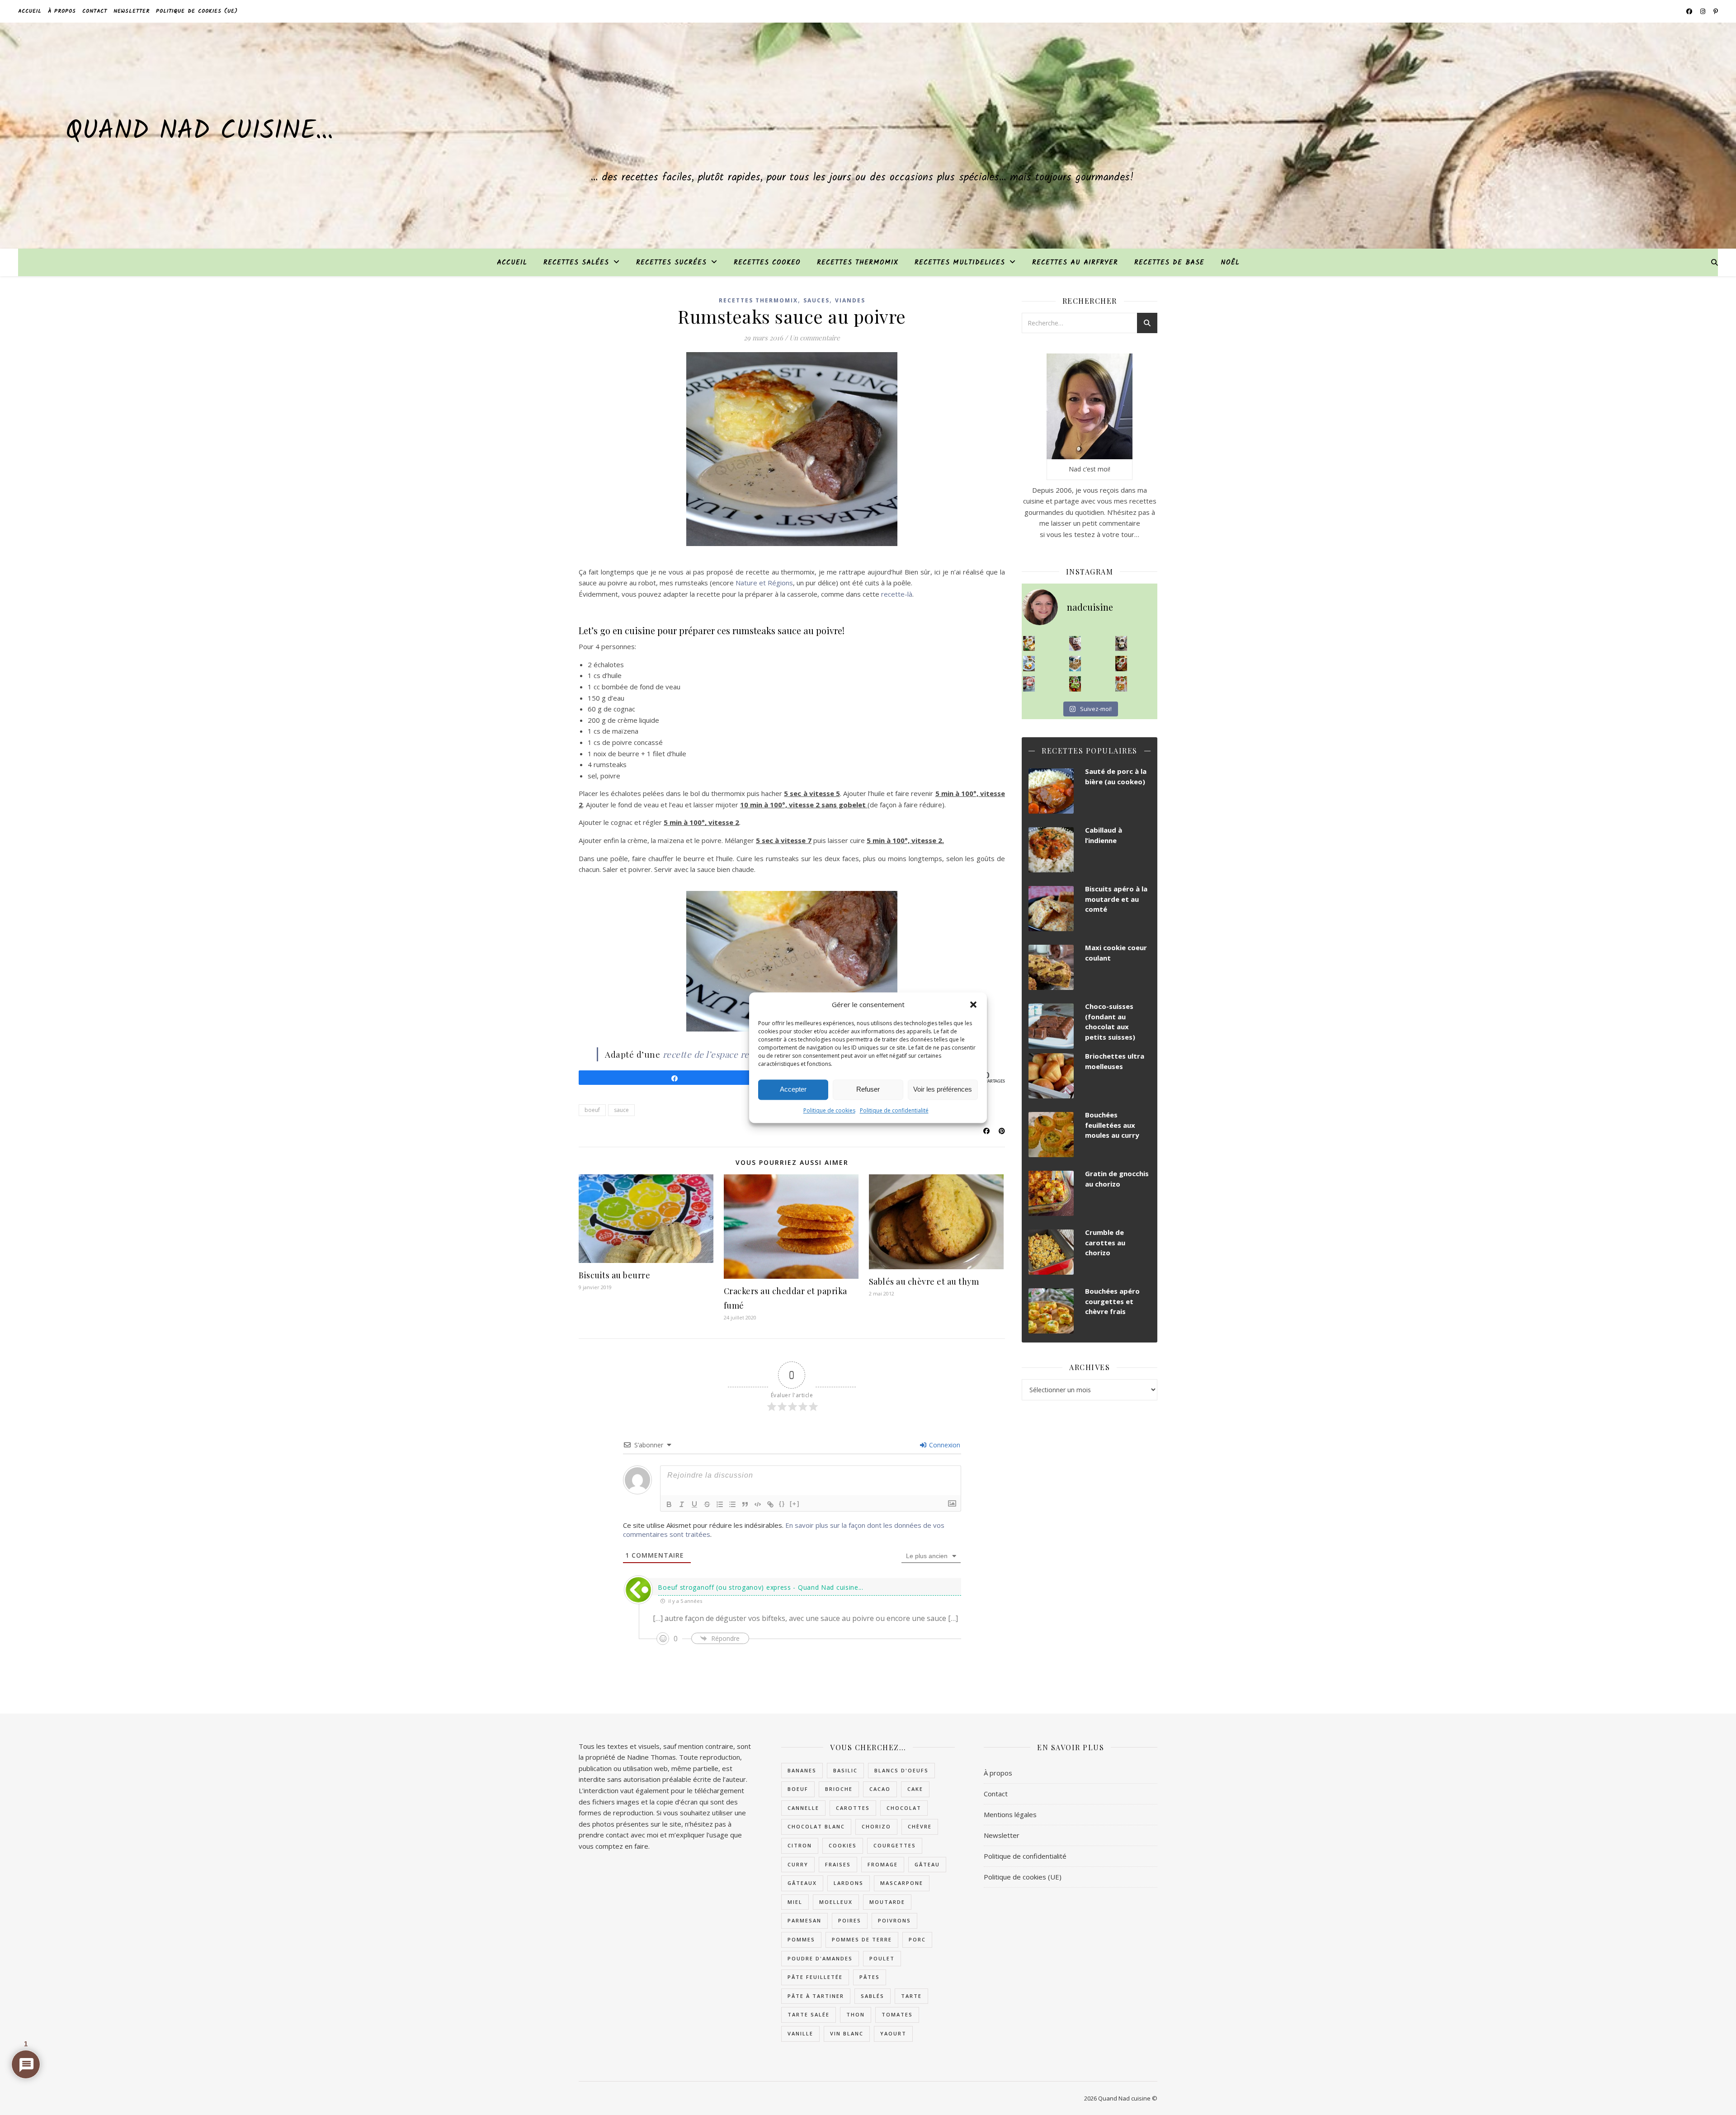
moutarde (887, 1902)
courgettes (895, 1845)
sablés (873, 1996)
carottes (853, 1808)
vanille (800, 2033)
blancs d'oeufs (901, 1770)
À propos (62, 11)
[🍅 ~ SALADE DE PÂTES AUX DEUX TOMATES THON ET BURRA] (1121, 684)
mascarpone (902, 1883)
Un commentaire (815, 338)
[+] (795, 1504)
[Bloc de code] (758, 1504)
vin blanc (847, 2033)
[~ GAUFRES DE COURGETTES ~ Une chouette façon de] (1029, 664)
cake (915, 1789)
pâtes (870, 1977)
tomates (897, 2014)
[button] (973, 1004)
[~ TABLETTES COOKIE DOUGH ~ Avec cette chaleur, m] (1075, 664)
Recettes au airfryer (1075, 263)
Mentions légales (1010, 1814)
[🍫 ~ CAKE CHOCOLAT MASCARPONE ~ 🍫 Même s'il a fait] (1075, 644)
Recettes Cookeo (767, 263)
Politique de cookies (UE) (197, 11)
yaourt (893, 2033)
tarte (911, 1996)
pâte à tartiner (816, 1996)
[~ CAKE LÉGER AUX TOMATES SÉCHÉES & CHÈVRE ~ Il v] (1029, 644)
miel (795, 1902)
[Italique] (682, 1504)
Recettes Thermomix (858, 263)
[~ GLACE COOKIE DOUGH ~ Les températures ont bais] (1121, 644)
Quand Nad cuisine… (199, 132)
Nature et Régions (764, 583)
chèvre (920, 1826)
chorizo (876, 1826)
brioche (839, 1789)
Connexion (944, 1445)
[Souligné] (694, 1504)
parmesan (804, 1920)
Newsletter (132, 11)
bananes (802, 1770)
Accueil (30, 11)
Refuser (868, 1089)
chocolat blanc (816, 1826)
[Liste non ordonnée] (732, 1504)
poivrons (894, 1920)
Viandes (850, 300)
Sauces (816, 300)
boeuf (592, 1110)
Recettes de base (1169, 263)
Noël (1230, 263)
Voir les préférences (943, 1089)
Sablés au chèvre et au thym (924, 1281)
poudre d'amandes (820, 1958)
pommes (801, 1939)
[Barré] (707, 1504)
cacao (880, 1789)
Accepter (793, 1089)
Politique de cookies (829, 1110)
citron (800, 1845)
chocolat (904, 1808)
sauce (621, 1110)
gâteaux (802, 1883)
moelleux (836, 1902)
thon (856, 2014)
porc (917, 1939)
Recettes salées (576, 263)
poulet (882, 1958)
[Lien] (770, 1504)
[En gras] (669, 1504)
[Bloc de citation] (745, 1504)
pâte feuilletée (815, 1977)
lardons (849, 1883)
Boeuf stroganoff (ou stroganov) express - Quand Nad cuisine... (760, 1587)
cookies (843, 1845)
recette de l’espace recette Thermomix (741, 1054)
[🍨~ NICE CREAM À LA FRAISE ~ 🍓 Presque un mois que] (1029, 684)
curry (798, 1864)
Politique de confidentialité (894, 1110)
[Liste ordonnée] (720, 1504)
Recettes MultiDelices (960, 263)
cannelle (803, 1808)
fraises (838, 1864)
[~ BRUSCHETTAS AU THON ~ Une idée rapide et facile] (1121, 664)
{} (782, 1504)
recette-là (897, 594)
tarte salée (809, 2014)
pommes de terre (862, 1939)
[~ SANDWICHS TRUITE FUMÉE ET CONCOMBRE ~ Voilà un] (1075, 684)
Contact (95, 11)
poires (850, 1920)
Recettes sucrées (671, 263)
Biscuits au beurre (614, 1275)
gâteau (927, 1864)
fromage (883, 1864)
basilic (845, 1770)
